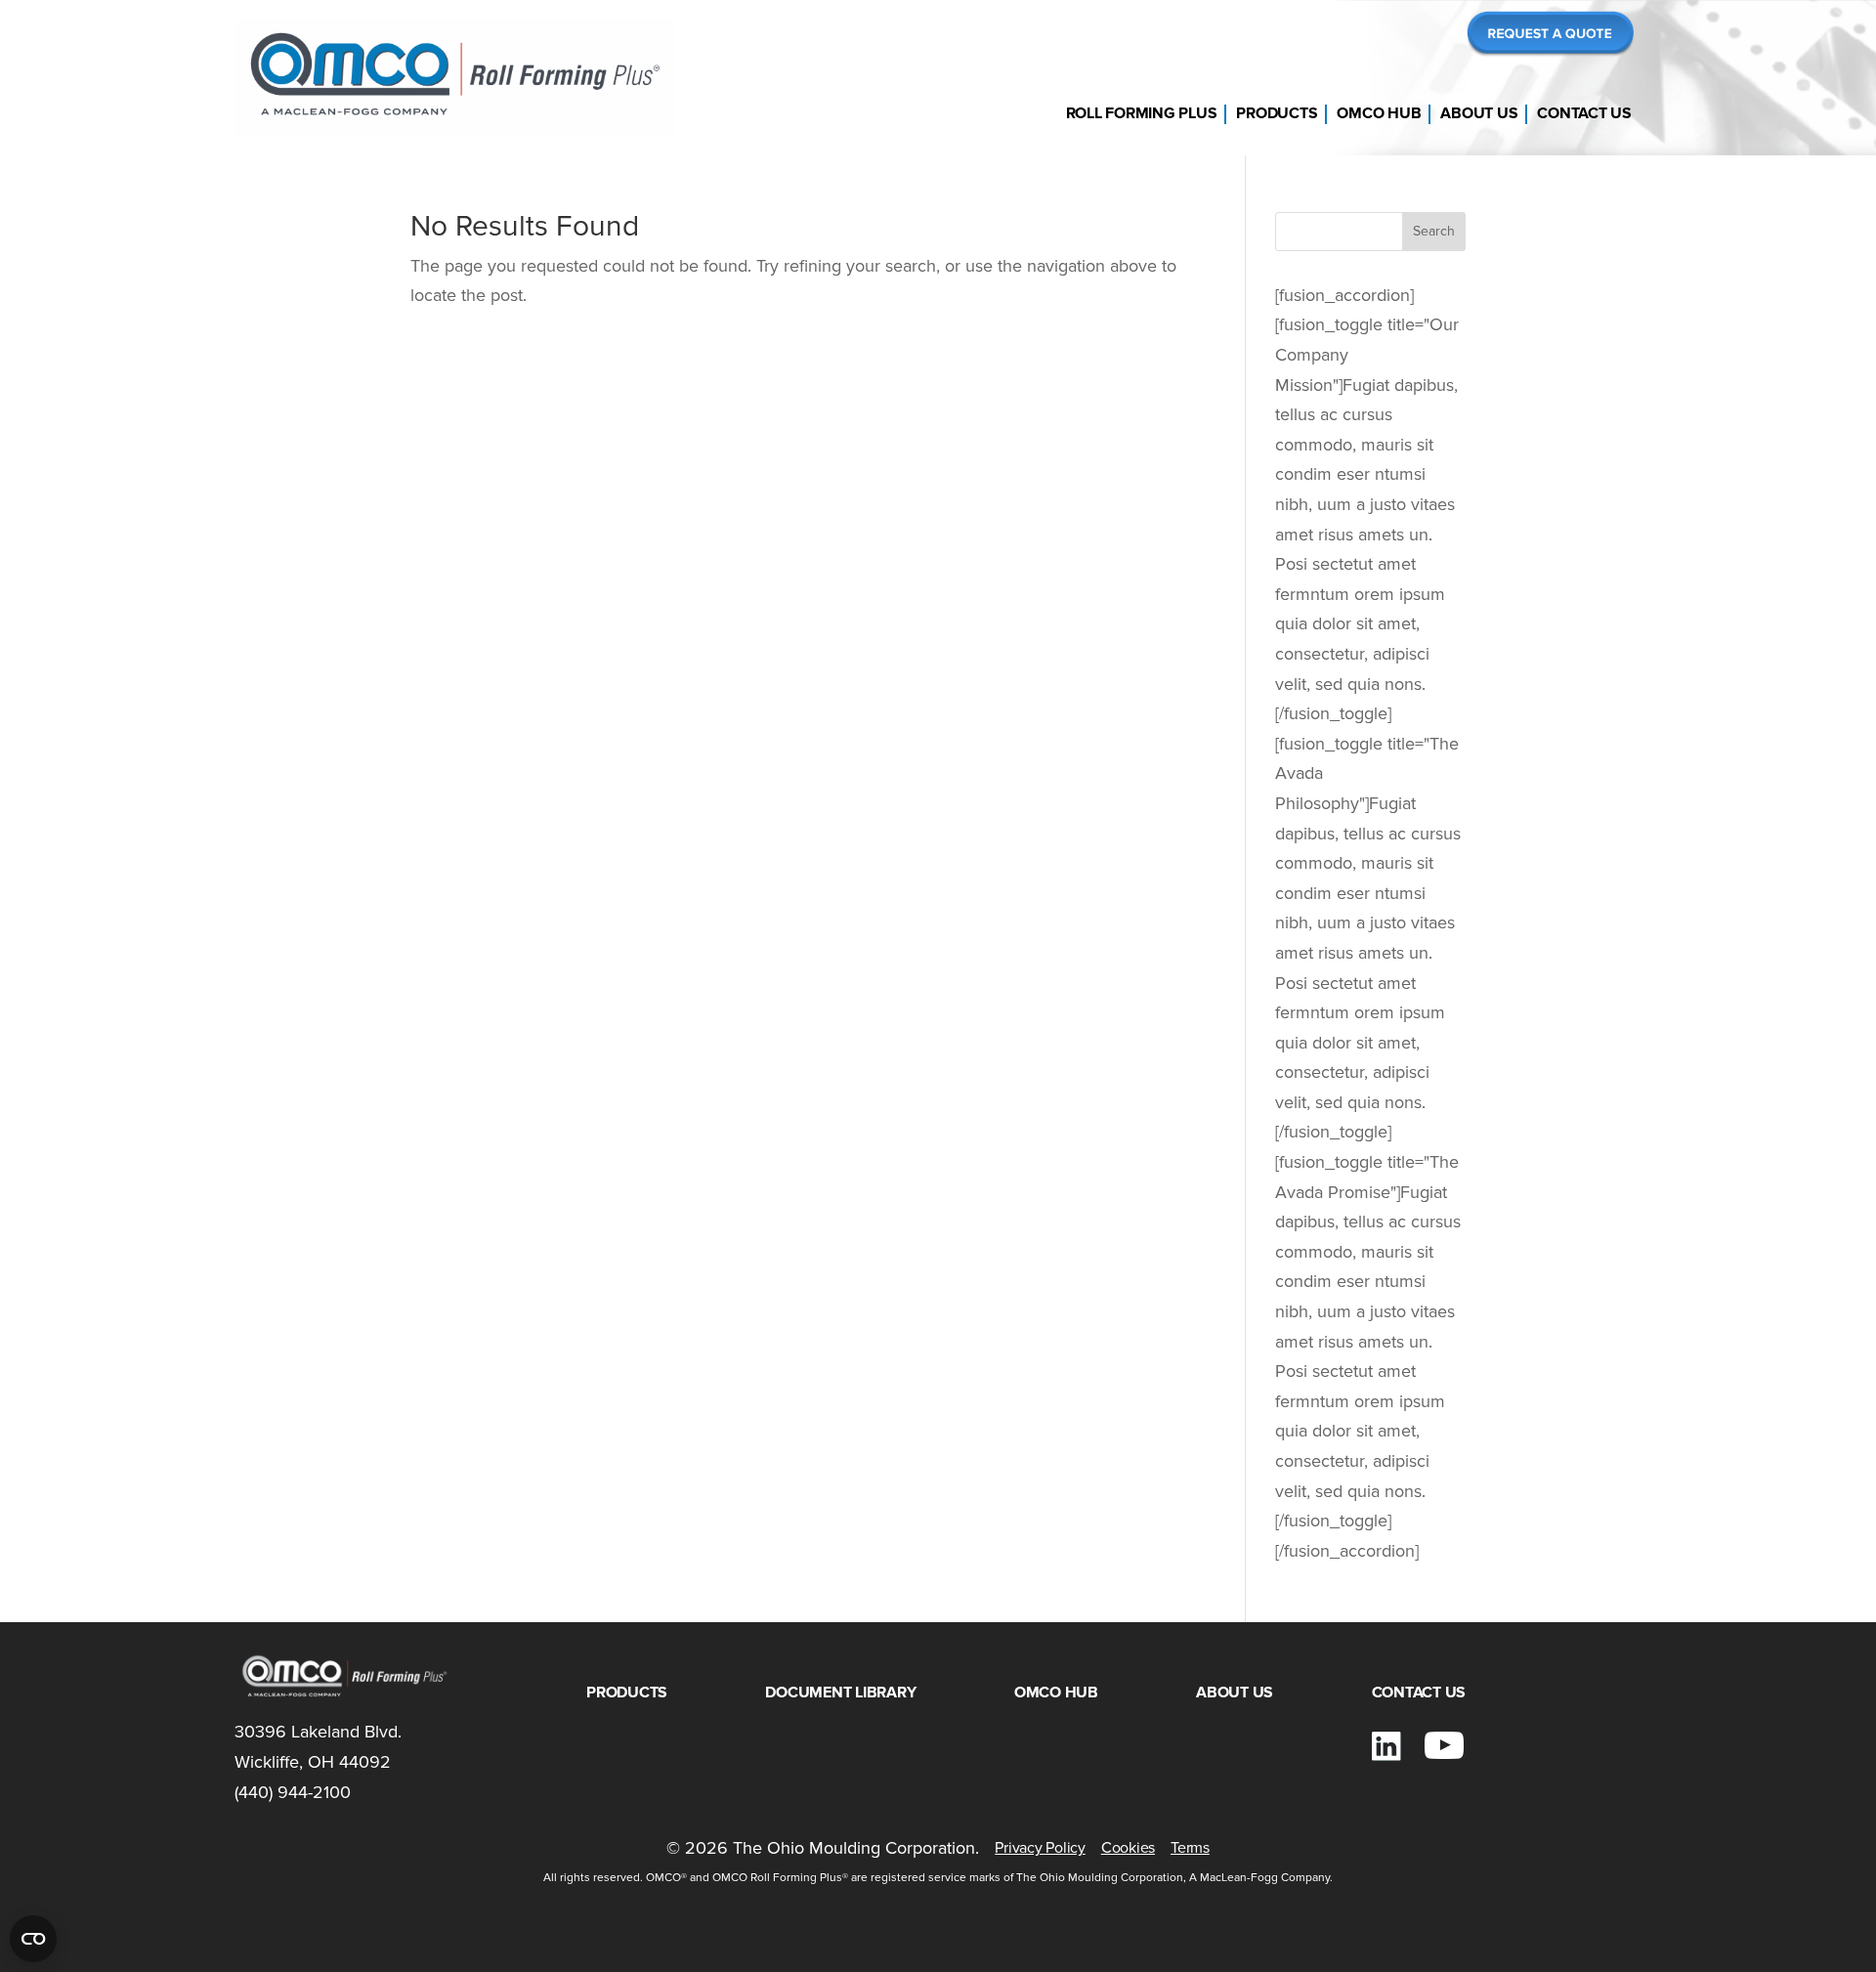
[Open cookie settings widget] (33, 1939)
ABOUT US (1479, 113)
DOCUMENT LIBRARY (840, 1693)
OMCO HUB (1379, 113)
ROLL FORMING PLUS (1142, 113)
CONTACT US (1584, 113)
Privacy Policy (1040, 1848)
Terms (1190, 1848)
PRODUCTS (1277, 113)
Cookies (1128, 1848)
